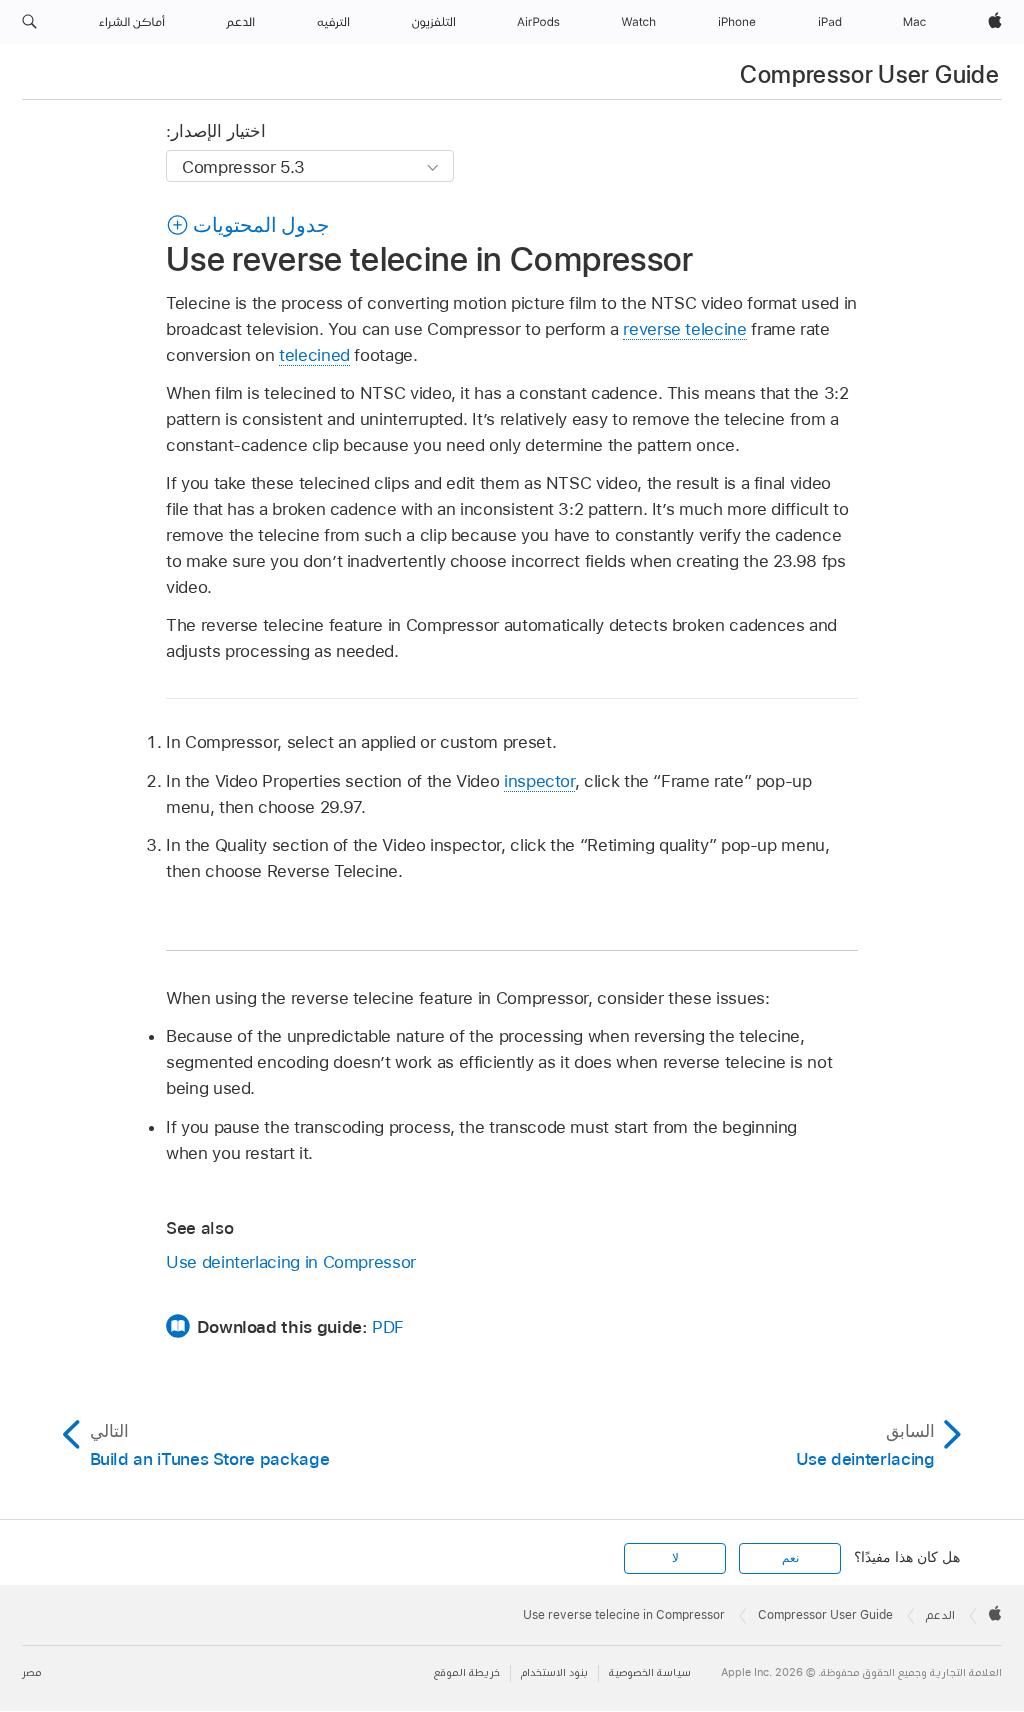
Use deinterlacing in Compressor (291, 1262)
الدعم (940, 1615)
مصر (31, 1672)
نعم (790, 1558)
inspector (539, 781)
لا (675, 1558)
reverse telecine (684, 329)
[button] (29, 22)
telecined (314, 355)
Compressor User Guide (869, 74)
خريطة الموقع (467, 1672)
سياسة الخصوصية (650, 1672)
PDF (388, 1327)
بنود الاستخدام (554, 1672)
